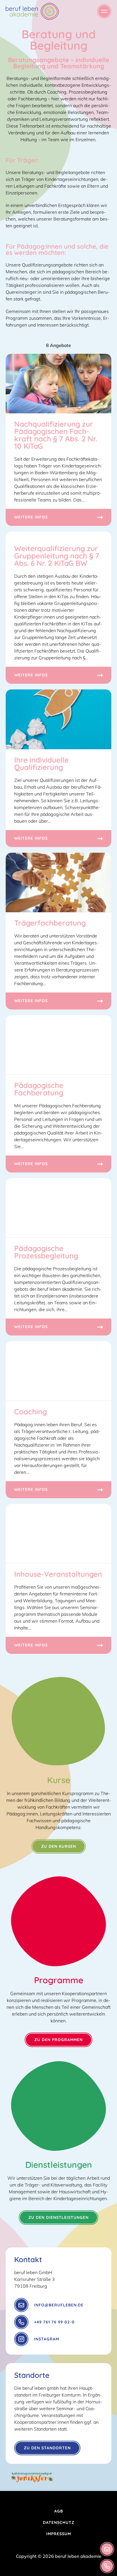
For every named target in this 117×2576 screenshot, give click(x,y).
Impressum (59, 2534)
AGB (59, 2511)
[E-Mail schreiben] (107, 2549)
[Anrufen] (107, 2566)
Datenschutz (59, 2522)
